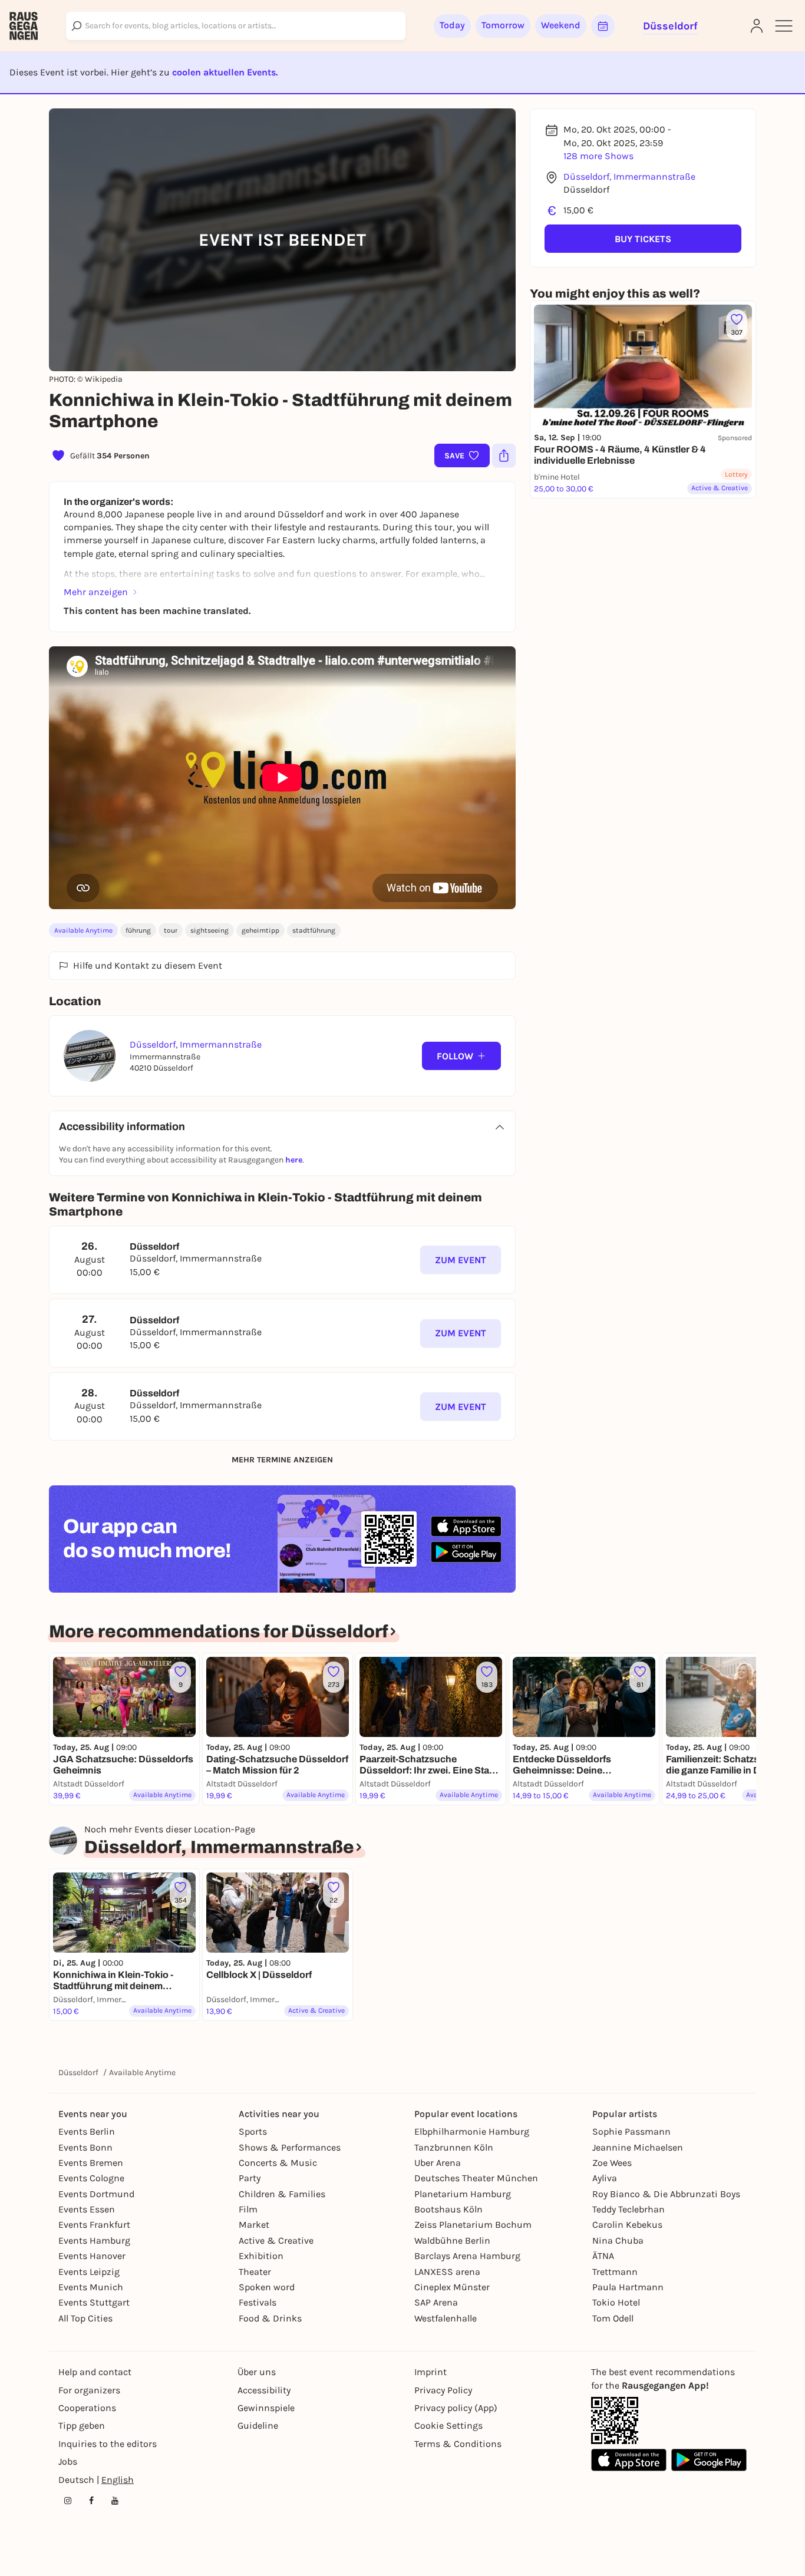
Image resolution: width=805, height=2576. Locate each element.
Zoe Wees (612, 2163)
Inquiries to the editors (108, 2444)
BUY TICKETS (643, 239)
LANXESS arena (447, 2272)
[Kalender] (603, 26)
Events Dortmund (96, 2194)
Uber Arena (438, 2163)
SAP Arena (436, 2302)
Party (250, 2178)
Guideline (258, 2425)
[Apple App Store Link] (629, 2460)
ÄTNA (603, 2256)
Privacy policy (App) (456, 2408)
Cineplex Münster (452, 2287)
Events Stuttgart (94, 2302)
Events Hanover (92, 2256)
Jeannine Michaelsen (638, 2147)
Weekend (561, 25)
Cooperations (87, 2408)
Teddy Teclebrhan (629, 2209)
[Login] (757, 26)
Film (248, 2209)
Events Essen (87, 2209)
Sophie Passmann (631, 2131)
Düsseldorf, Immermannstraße (629, 176)
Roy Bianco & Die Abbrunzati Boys (666, 2194)
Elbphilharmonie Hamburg (472, 2131)
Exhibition (261, 2256)
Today (452, 25)
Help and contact (95, 2372)
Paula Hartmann (628, 2287)
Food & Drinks (270, 2318)
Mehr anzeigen (96, 592)
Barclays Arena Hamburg (467, 2256)
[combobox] (236, 26)
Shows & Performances (290, 2147)
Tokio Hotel (616, 2302)
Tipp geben (82, 2425)
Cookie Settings (448, 2425)
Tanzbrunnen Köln (454, 2147)
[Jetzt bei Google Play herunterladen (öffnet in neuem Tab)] (466, 1552)
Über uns (257, 2372)
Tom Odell (613, 2318)
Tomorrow (503, 25)
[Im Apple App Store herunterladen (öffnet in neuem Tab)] (466, 1527)
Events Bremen (91, 2163)
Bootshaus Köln (448, 2209)
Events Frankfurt (94, 2225)
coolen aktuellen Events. (225, 72)
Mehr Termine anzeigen (282, 1460)
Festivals (258, 2302)
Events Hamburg (94, 2240)
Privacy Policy (443, 2390)
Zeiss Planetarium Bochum (473, 2225)
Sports (253, 2131)
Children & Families (282, 2194)
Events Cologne (91, 2178)
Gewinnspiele (266, 2408)
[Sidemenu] (784, 26)
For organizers (89, 2390)
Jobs (68, 2461)
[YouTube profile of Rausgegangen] (115, 2501)
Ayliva (605, 2178)
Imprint (430, 2372)
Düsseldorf (78, 2073)
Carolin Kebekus (627, 2225)
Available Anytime (83, 930)
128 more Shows (598, 156)
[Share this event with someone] (504, 455)
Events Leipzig (89, 2272)
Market (254, 2225)
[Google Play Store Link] (709, 2460)
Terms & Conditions (458, 2444)
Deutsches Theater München (476, 2178)
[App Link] (615, 2420)
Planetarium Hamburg (463, 2194)
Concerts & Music (278, 2163)
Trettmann (615, 2272)
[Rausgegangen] (24, 26)
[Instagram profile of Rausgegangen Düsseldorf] (68, 2501)
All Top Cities (85, 2318)
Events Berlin (87, 2131)
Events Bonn (85, 2147)
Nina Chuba (618, 2240)
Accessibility (264, 2390)
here (294, 1160)
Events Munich (91, 2287)
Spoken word (267, 2287)
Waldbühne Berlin (452, 2240)
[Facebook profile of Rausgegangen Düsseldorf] (91, 2501)
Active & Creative (276, 2240)
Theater (255, 2272)
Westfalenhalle (446, 2318)
